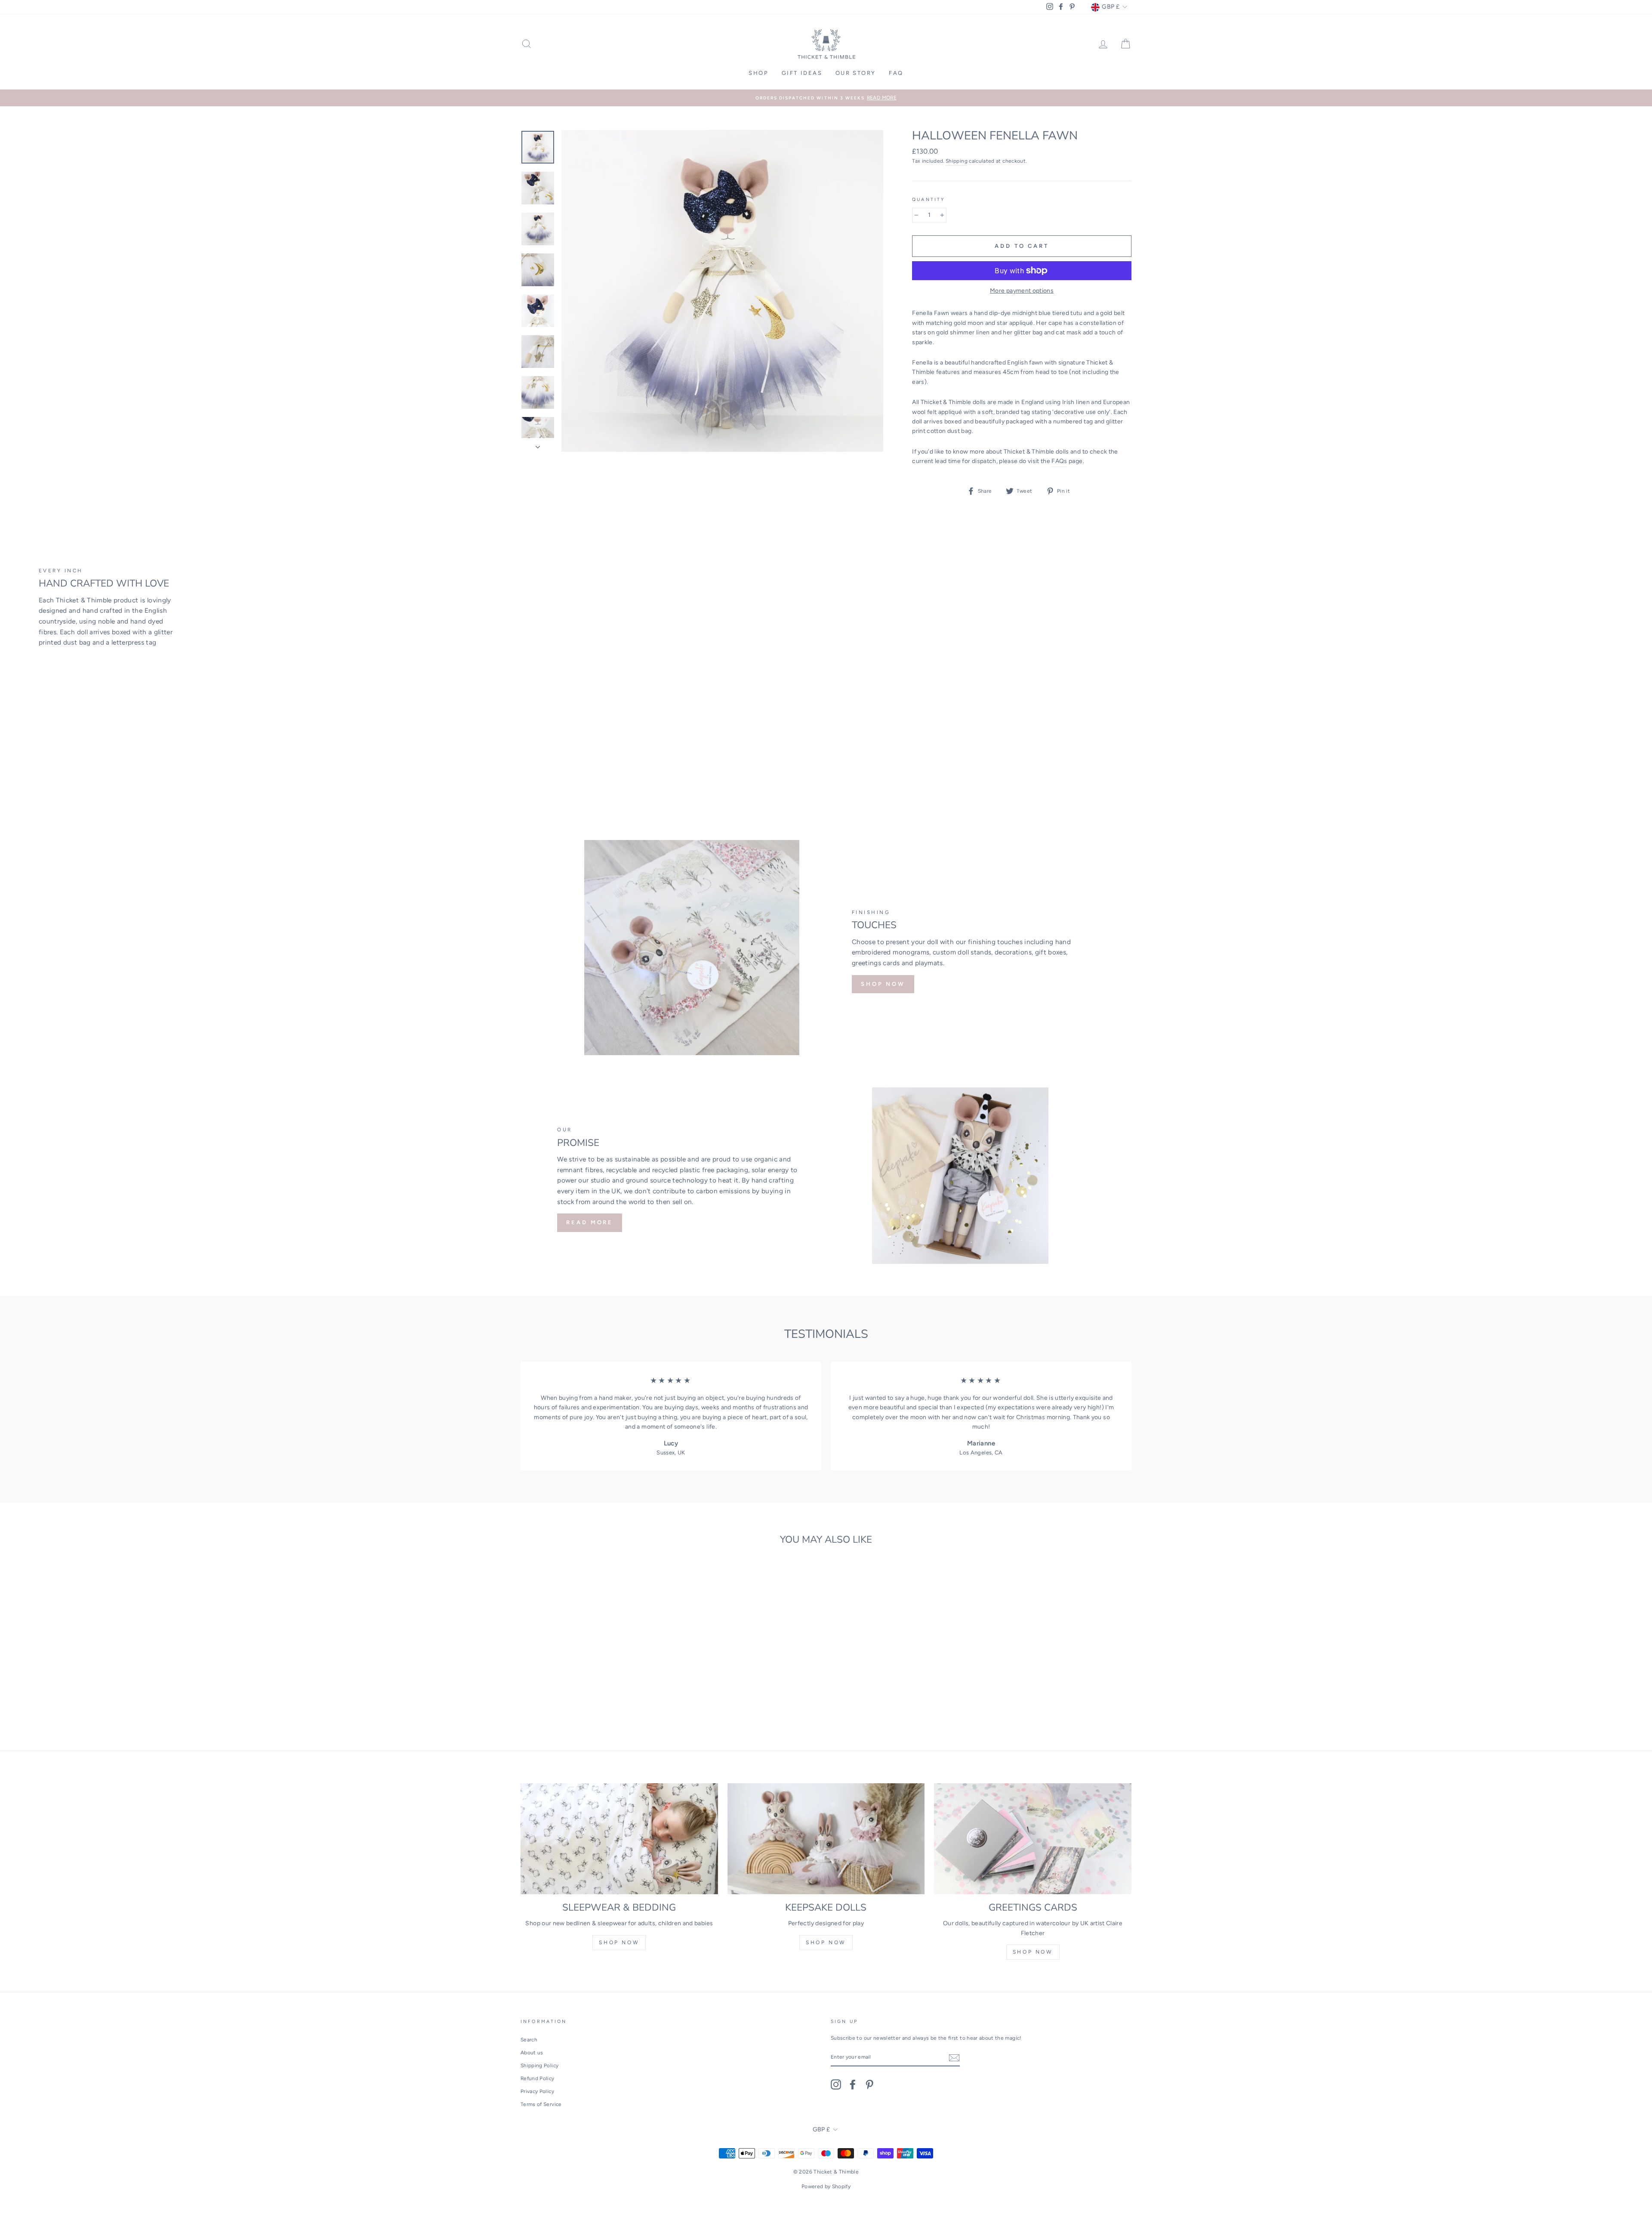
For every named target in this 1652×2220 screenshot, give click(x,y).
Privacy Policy (537, 2091)
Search (529, 2040)
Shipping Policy (539, 2066)
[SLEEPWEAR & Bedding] (619, 1839)
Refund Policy (538, 2078)
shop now (619, 1942)
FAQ (896, 73)
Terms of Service (541, 2104)
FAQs (1059, 461)
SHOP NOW (883, 984)
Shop (758, 73)
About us (532, 2053)
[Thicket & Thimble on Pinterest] (869, 2084)
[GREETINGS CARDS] (1033, 1839)
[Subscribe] (954, 2058)
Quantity (928, 199)
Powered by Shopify (826, 2186)
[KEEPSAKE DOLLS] (826, 1839)
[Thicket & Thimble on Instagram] (836, 2084)
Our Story (856, 73)
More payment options (1022, 291)
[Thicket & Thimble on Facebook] (853, 2084)
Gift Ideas (802, 73)
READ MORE (590, 1222)
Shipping (957, 161)
